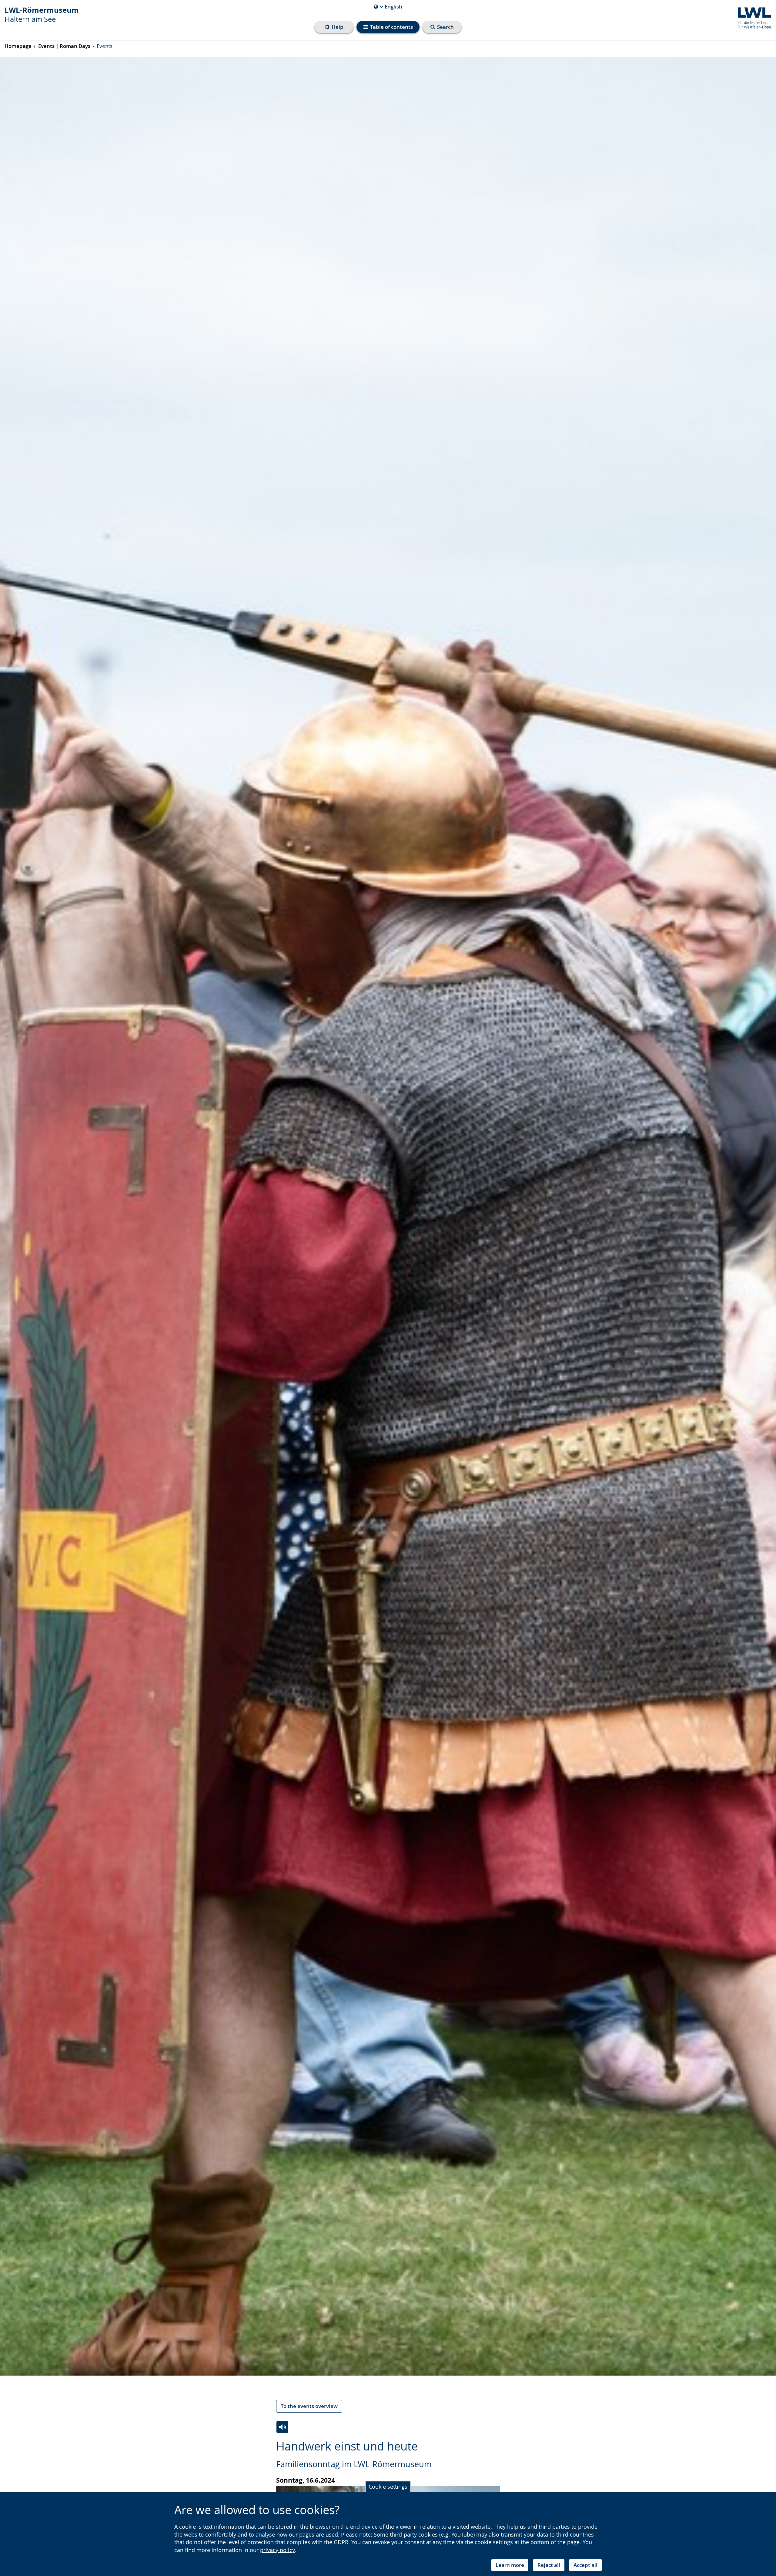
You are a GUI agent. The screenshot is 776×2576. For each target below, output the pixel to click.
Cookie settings (388, 2487)
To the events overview (309, 2406)
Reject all (549, 2565)
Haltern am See (42, 15)
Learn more (510, 2565)
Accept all (585, 2565)
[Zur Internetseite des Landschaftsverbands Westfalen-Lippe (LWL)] (752, 17)
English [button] (388, 7)
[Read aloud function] (282, 2427)
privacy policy (277, 2550)
